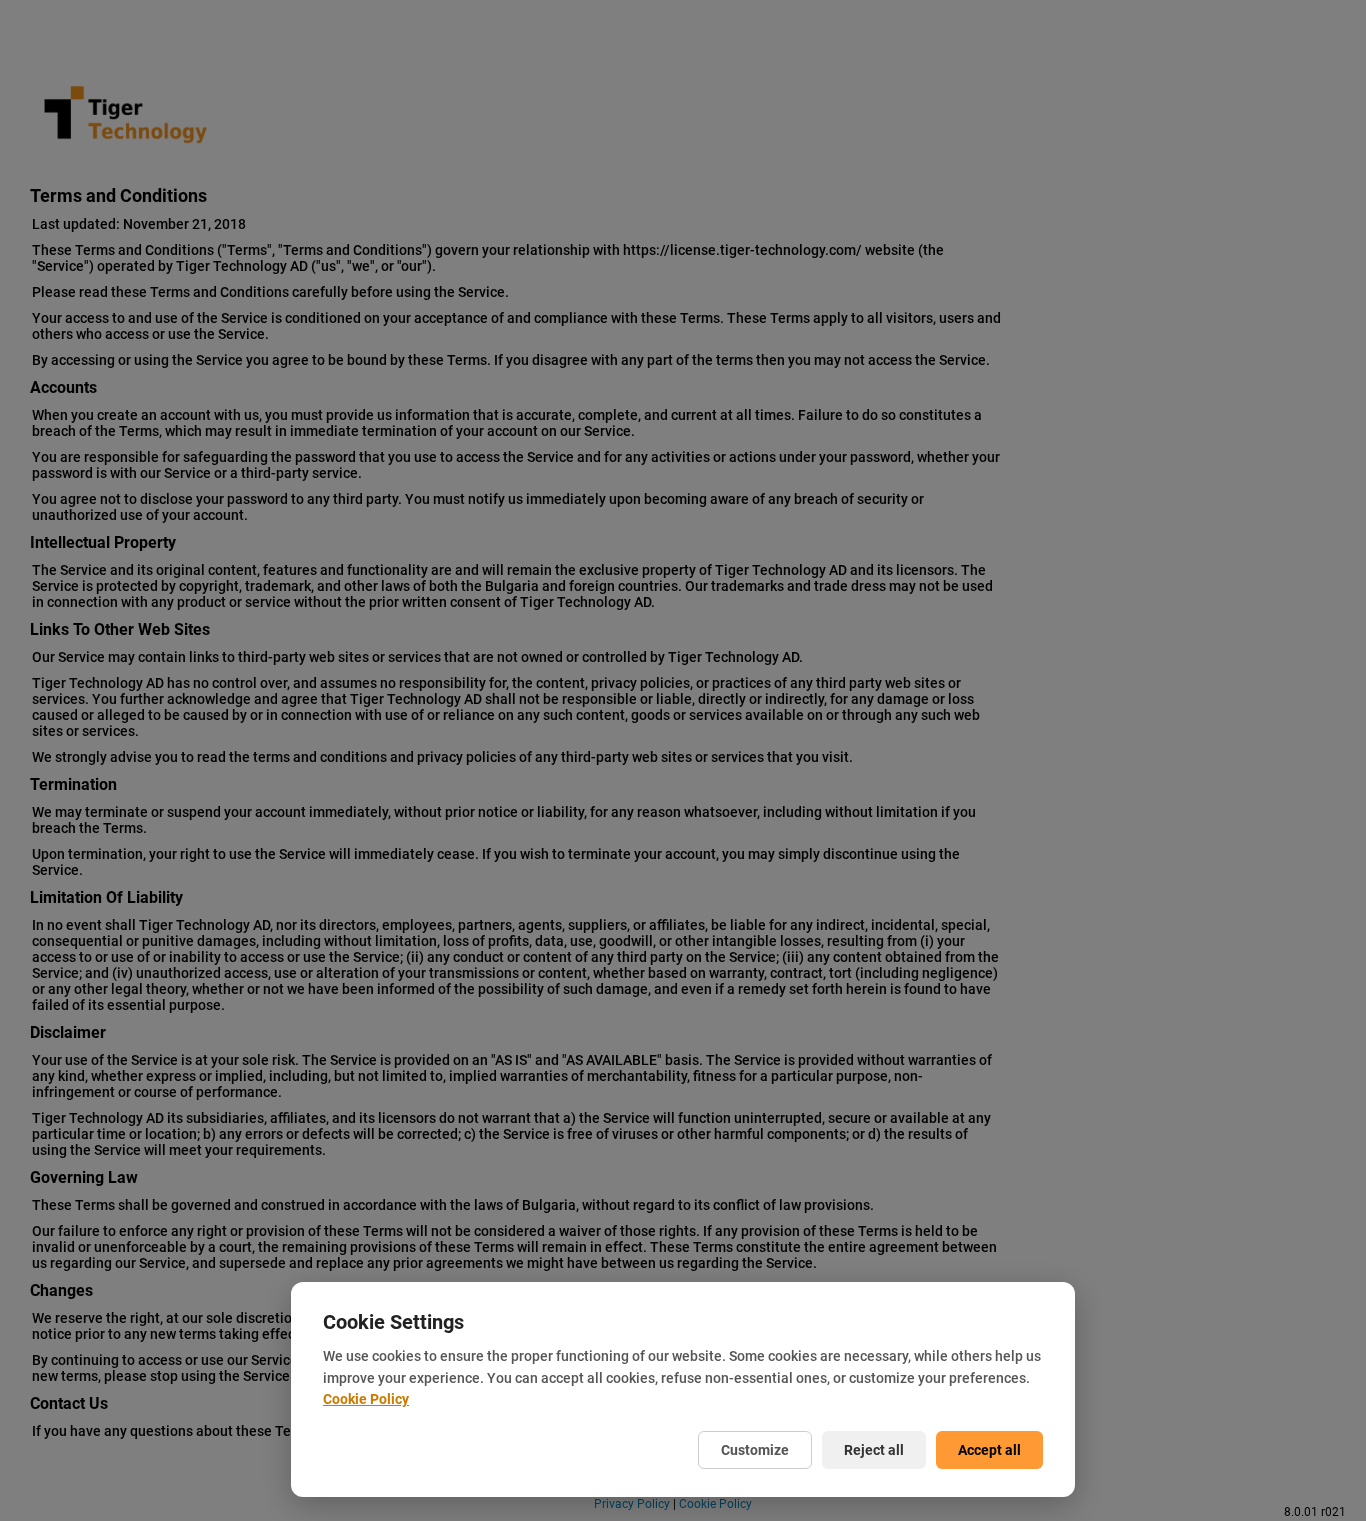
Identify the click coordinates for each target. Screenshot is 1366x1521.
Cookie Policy (366, 1399)
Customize (755, 1450)
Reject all (874, 1450)
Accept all (989, 1450)
